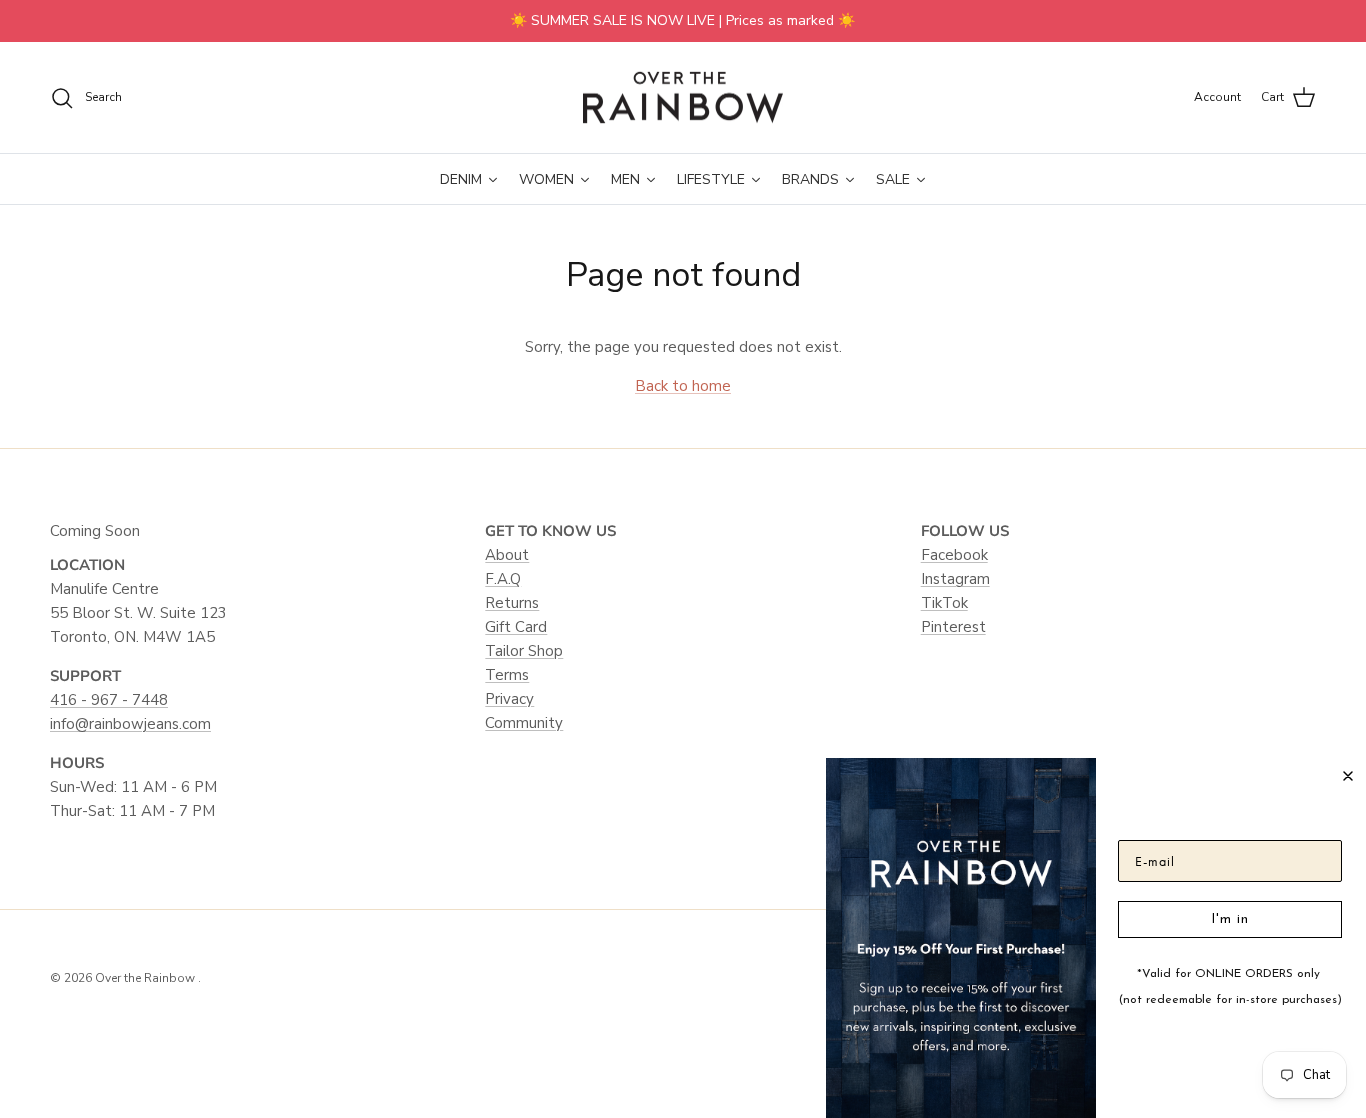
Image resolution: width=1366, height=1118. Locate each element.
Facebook (954, 555)
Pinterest (953, 627)
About (507, 555)
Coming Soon (95, 531)
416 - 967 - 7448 (109, 700)
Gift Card (516, 627)
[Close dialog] (1348, 776)
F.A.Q (503, 579)
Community (524, 723)
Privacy (509, 699)
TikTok (944, 603)
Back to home (683, 386)
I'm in (1230, 919)
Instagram (955, 579)
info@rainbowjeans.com (130, 724)
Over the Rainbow (146, 978)
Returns (512, 603)
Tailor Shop (524, 651)
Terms (507, 675)
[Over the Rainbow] (683, 98)
